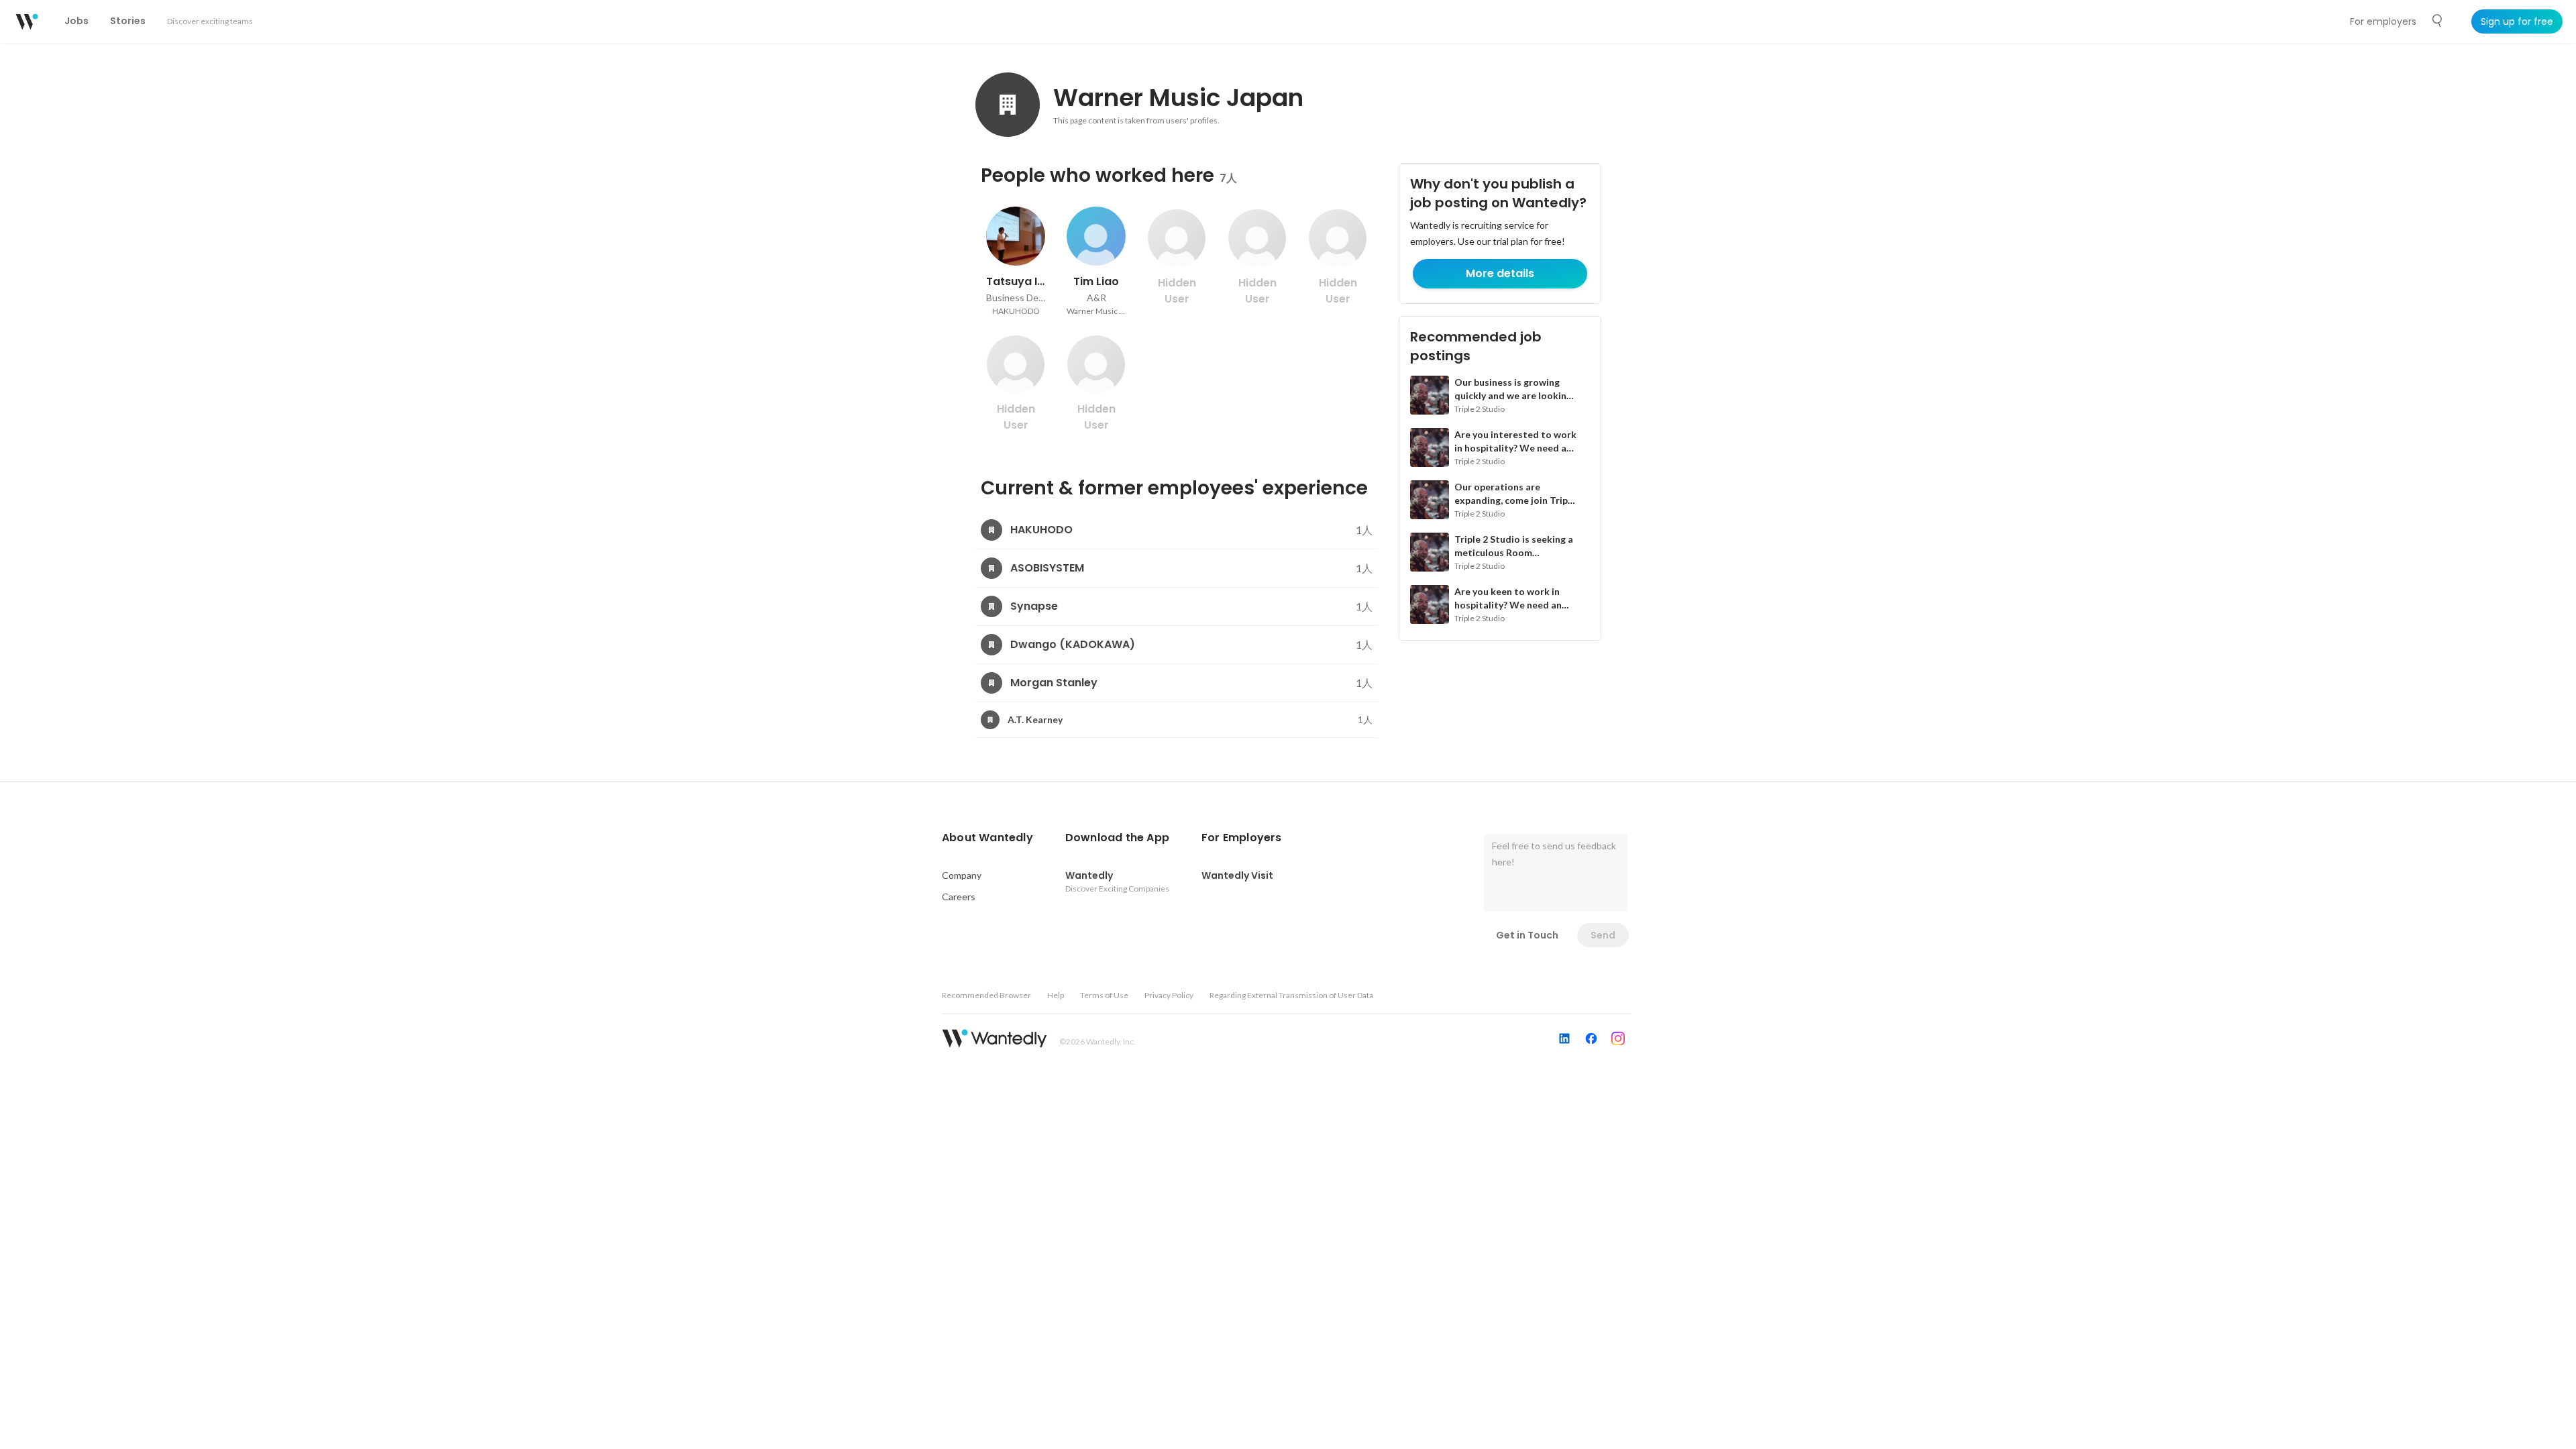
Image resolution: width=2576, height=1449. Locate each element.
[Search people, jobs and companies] (2438, 21)
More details (1500, 273)
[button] (987, 838)
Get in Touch (1527, 935)
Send (1603, 935)
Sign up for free (2517, 21)
